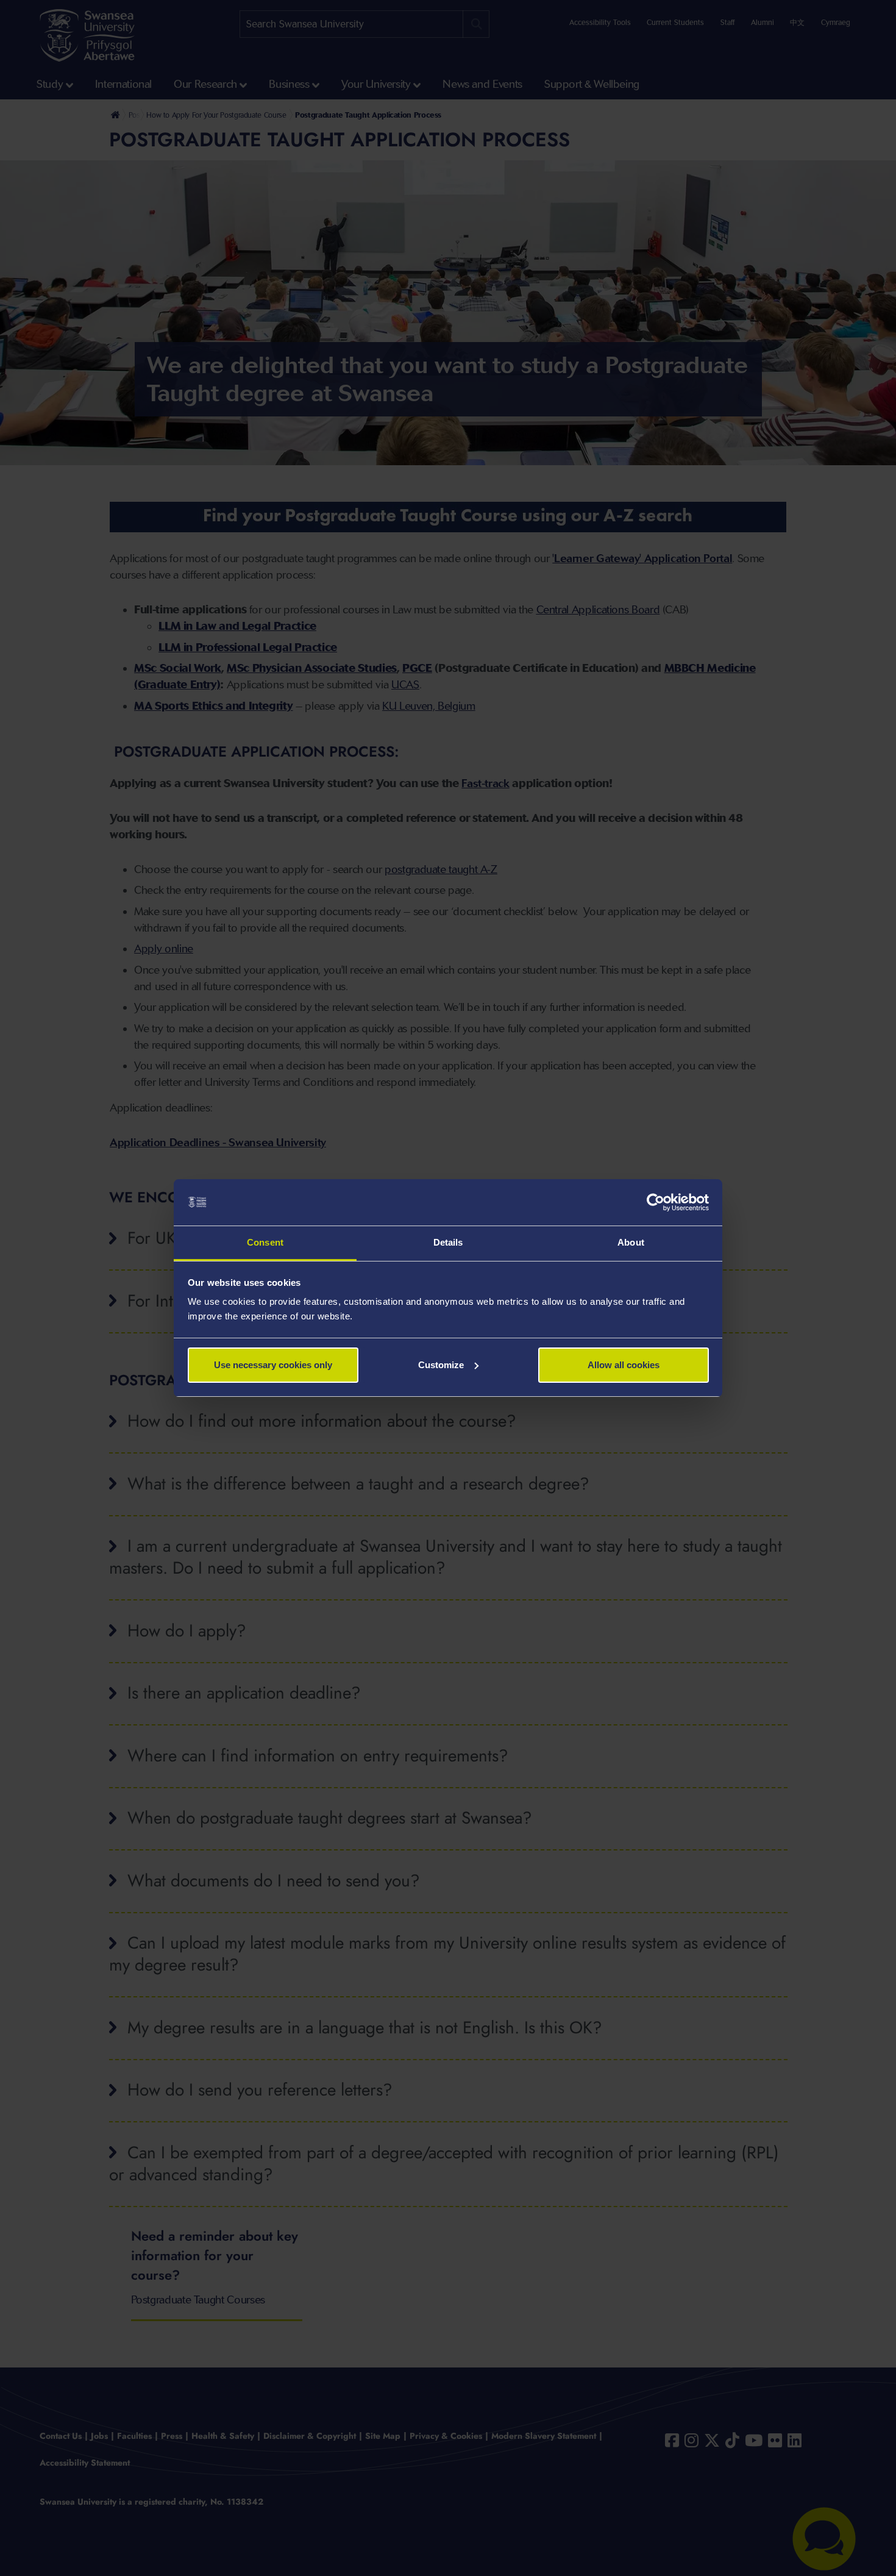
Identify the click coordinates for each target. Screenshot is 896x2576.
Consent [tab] (265, 1242)
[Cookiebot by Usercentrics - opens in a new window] (656, 1202)
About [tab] (631, 1242)
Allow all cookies (624, 1365)
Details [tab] (448, 1242)
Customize (441, 1365)
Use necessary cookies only (273, 1365)
